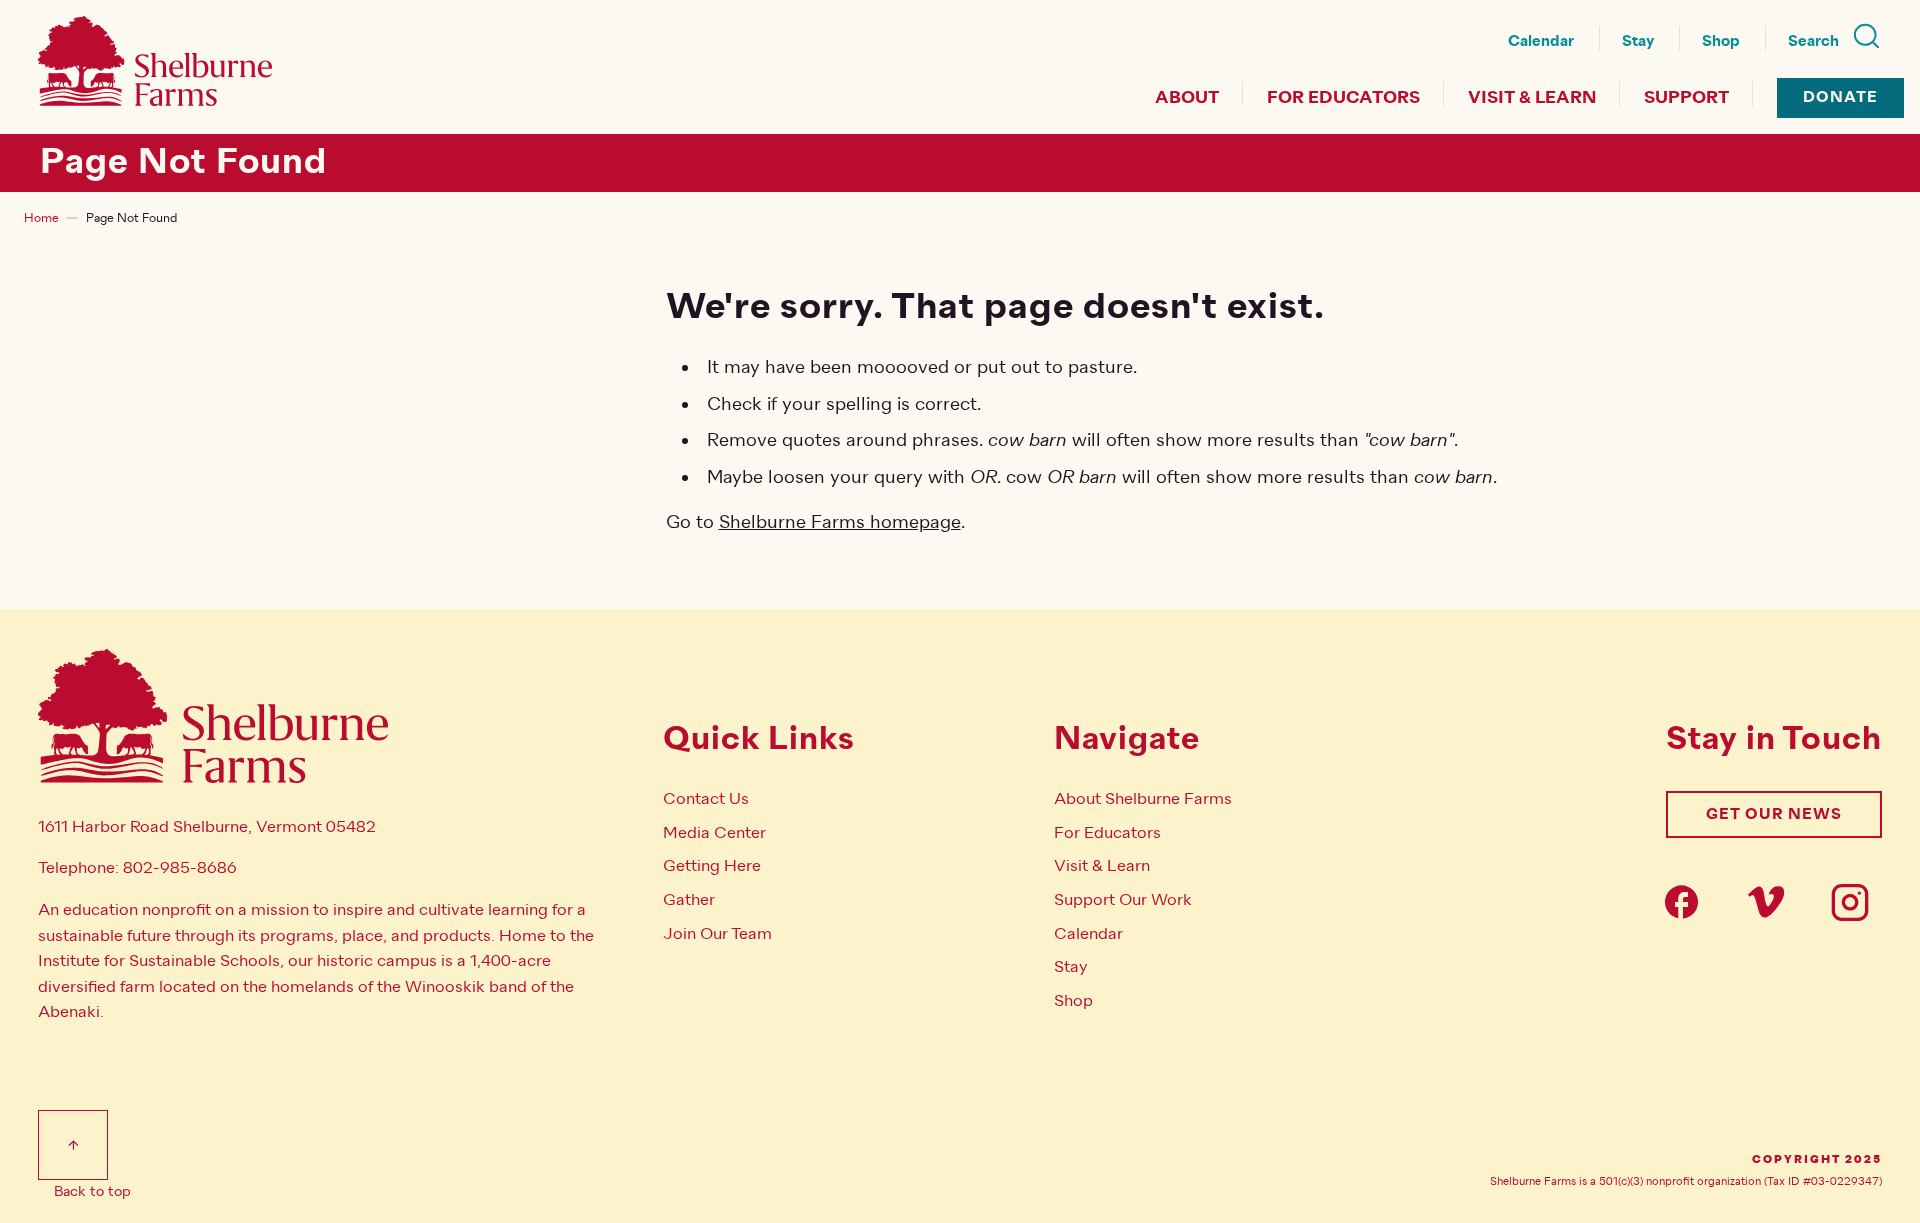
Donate (1840, 97)
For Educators (1343, 98)
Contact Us (706, 799)
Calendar (1541, 41)
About (1187, 98)
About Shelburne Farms (1143, 799)
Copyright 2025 (1817, 1160)
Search (1813, 41)
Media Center (714, 833)
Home (41, 218)
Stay (1638, 41)
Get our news (1774, 814)
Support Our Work (1123, 900)
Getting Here (712, 866)
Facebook (1688, 902)
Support (1686, 98)
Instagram (1856, 902)
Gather (689, 900)
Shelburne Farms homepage (840, 522)
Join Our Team (717, 934)
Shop (1721, 41)
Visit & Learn (1532, 98)
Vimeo (1772, 902)
